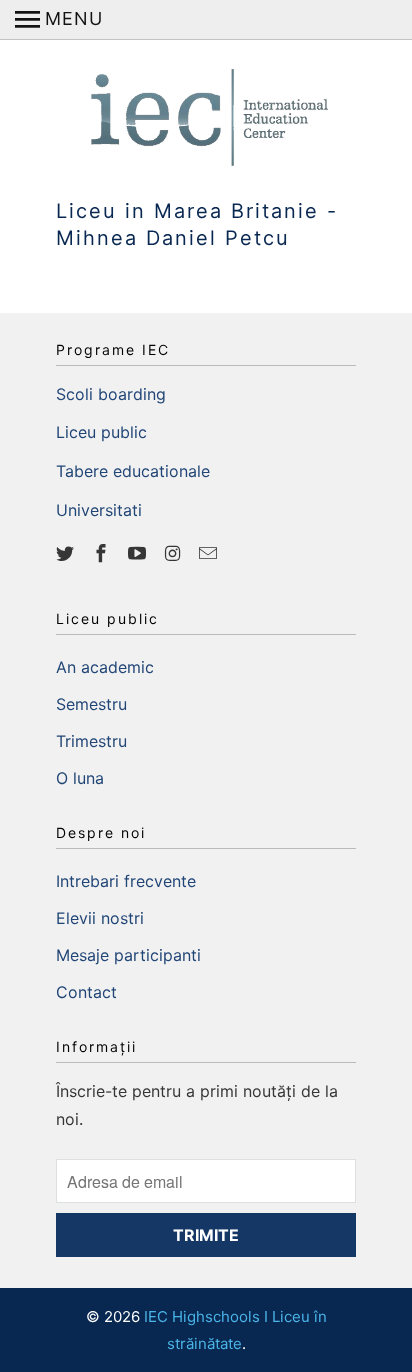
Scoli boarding (111, 394)
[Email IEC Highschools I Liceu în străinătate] (210, 553)
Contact (86, 992)
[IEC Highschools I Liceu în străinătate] (206, 109)
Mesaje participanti (128, 955)
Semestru (91, 704)
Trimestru (91, 741)
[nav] (59, 20)
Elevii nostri (100, 918)
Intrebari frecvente (126, 881)
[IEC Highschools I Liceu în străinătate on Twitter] (67, 553)
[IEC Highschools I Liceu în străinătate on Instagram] (174, 553)
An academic (105, 667)
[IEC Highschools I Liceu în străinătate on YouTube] (139, 553)
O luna (80, 778)
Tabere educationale (133, 471)
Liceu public (101, 432)
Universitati (99, 510)
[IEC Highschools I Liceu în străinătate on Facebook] (103, 553)
